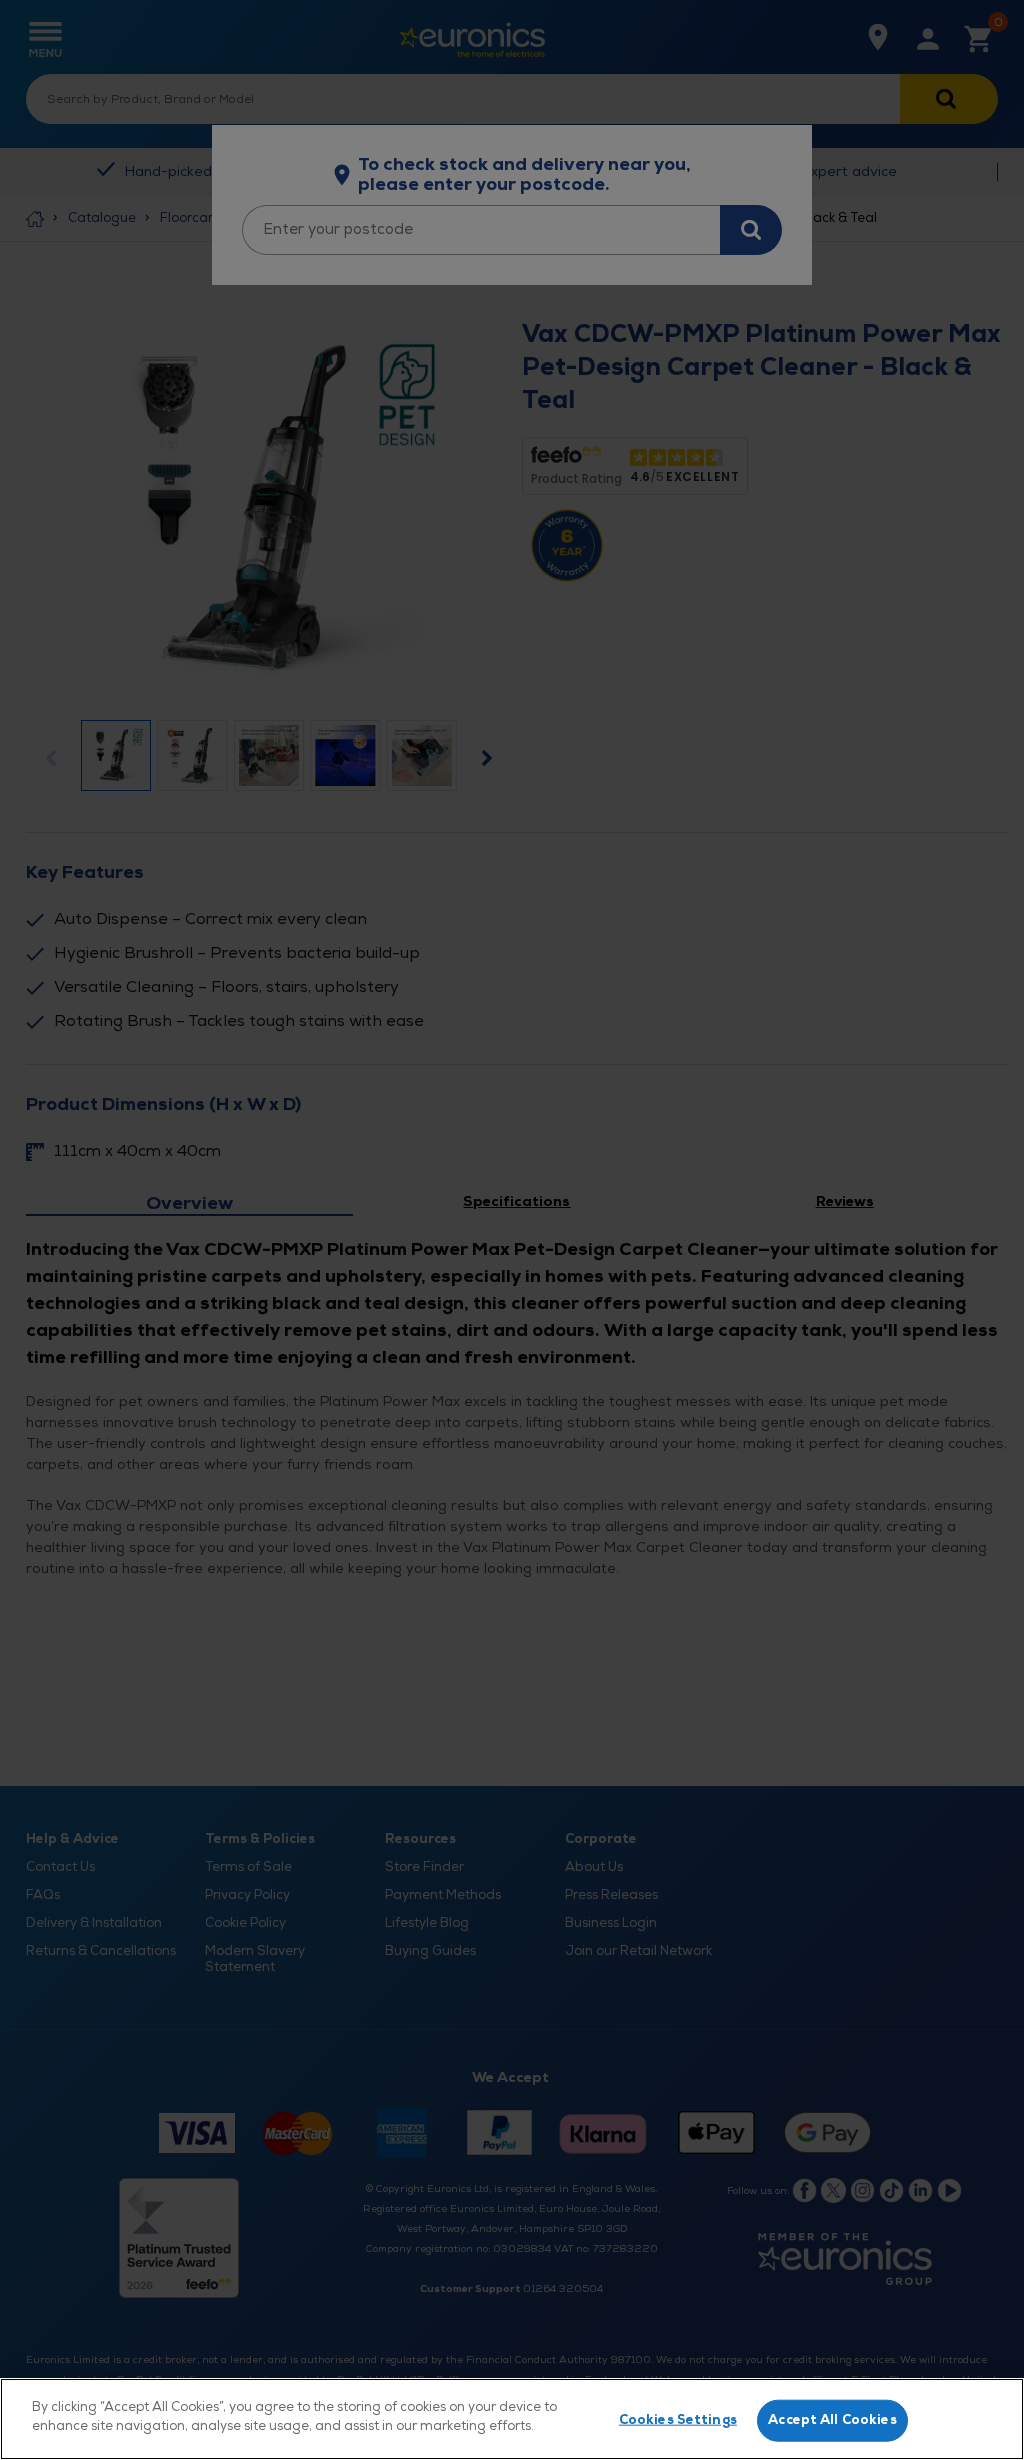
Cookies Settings (678, 2420)
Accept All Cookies (832, 2420)
